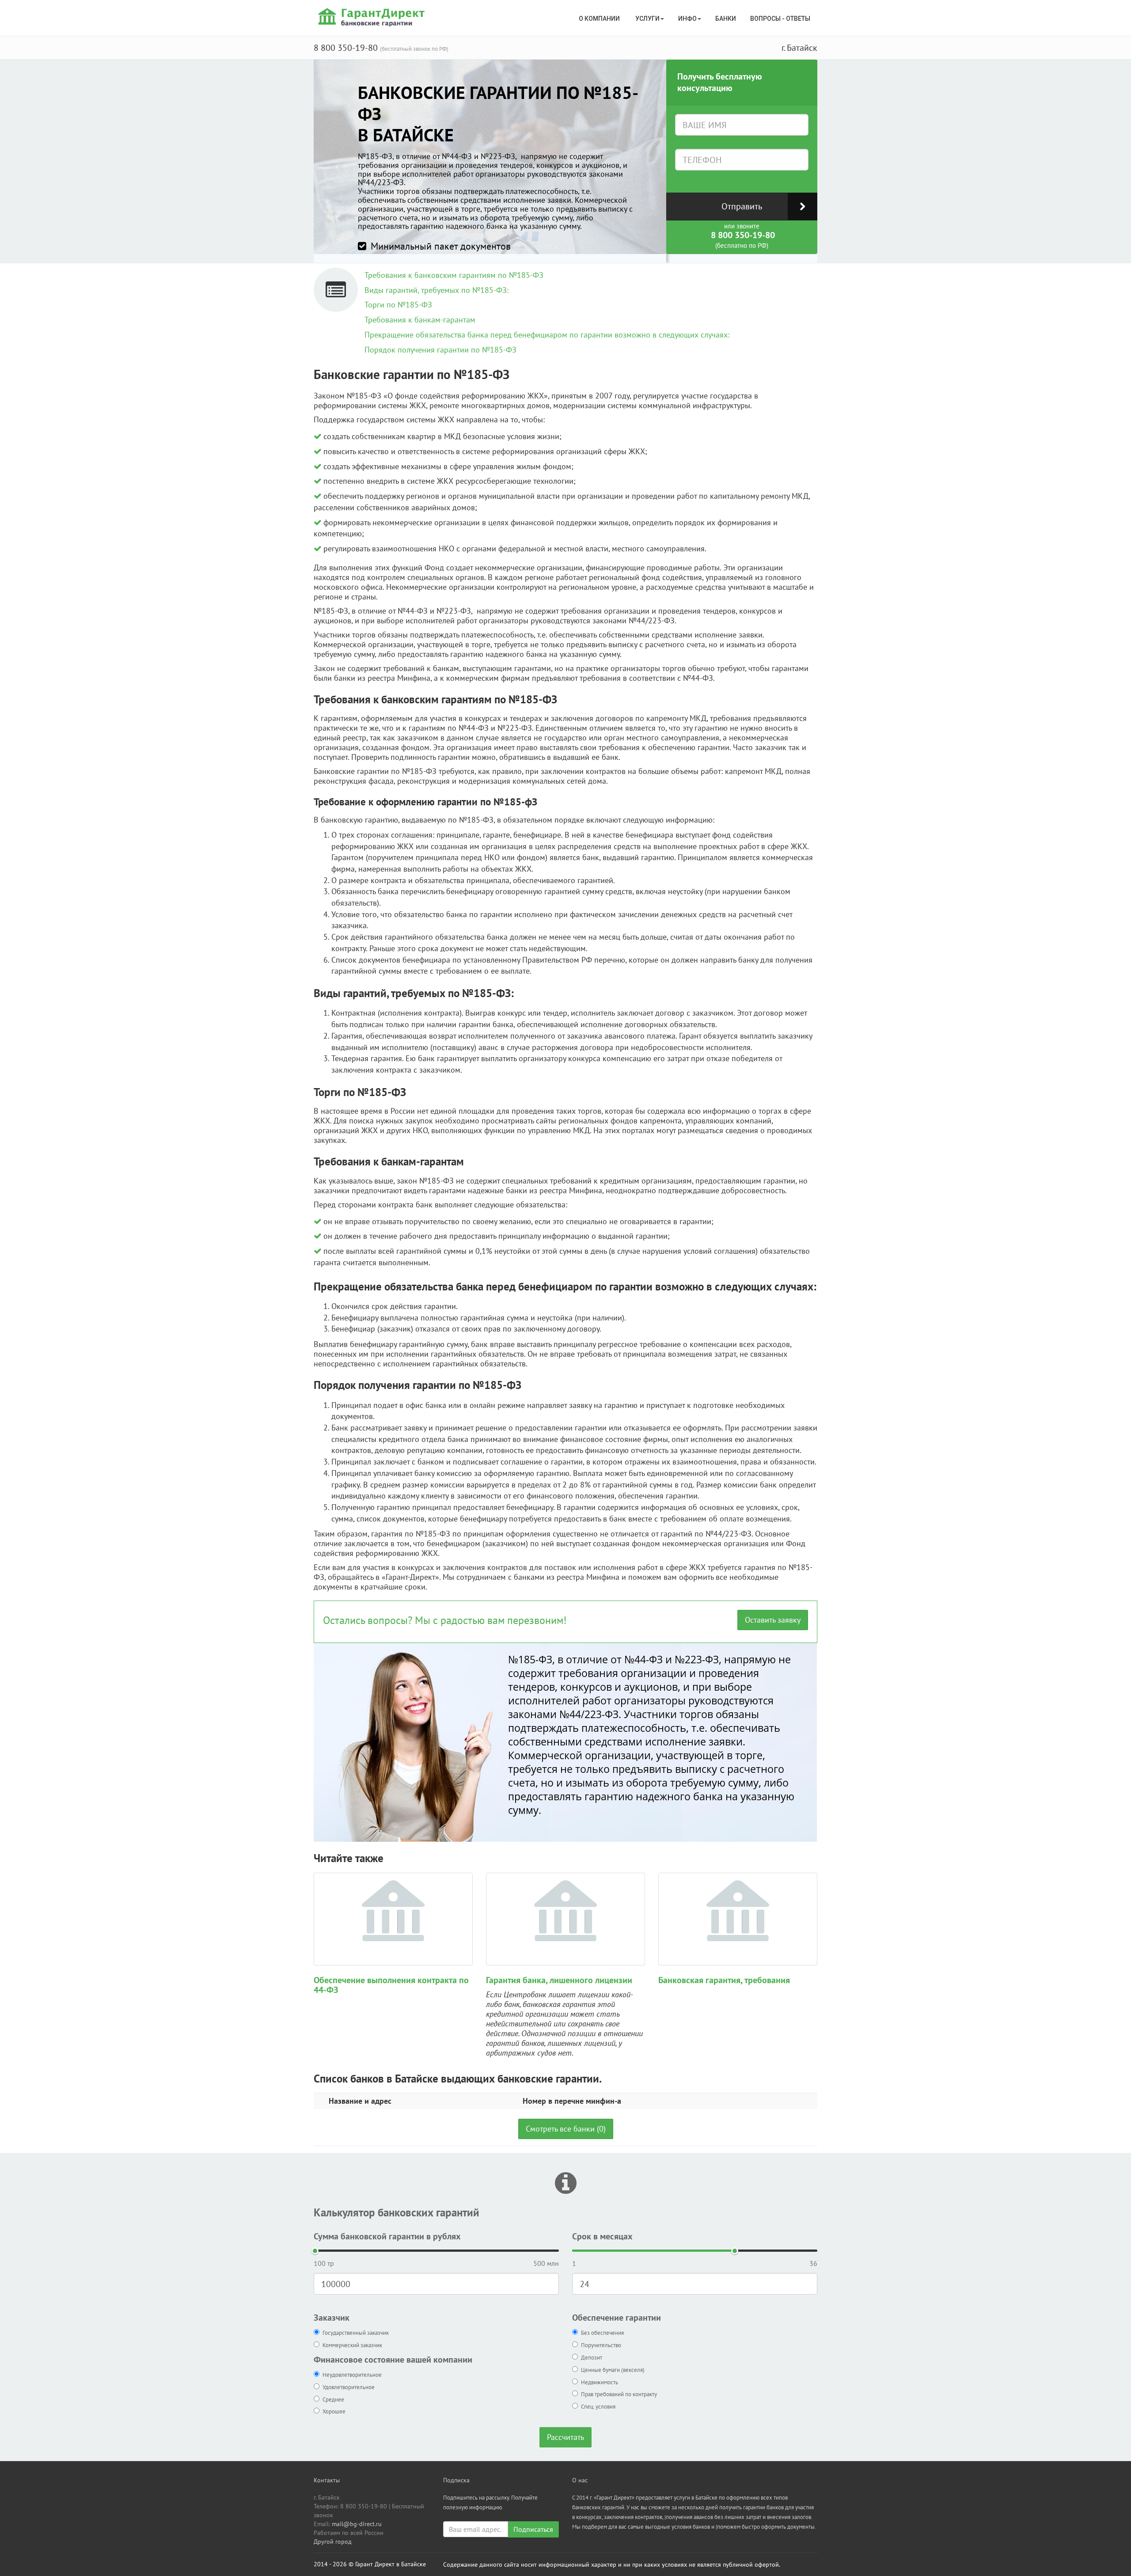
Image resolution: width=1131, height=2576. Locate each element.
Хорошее (334, 2411)
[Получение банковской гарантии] (373, 17)
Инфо (687, 19)
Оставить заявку (773, 1620)
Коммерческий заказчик (352, 2345)
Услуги (647, 19)
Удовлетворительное (349, 2387)
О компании (600, 19)
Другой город (333, 2542)
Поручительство (601, 2345)
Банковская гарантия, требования (724, 1980)
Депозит (592, 2358)
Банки (726, 19)
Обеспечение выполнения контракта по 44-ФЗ (391, 1985)
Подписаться (533, 2529)
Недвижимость (600, 2382)
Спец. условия (598, 2407)
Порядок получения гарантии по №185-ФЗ (440, 350)
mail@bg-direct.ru (357, 2524)
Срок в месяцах (602, 2236)
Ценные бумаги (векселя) (613, 2370)
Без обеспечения (602, 2333)
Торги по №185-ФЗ (398, 305)
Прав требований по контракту (619, 2394)
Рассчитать (565, 2437)
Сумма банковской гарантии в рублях (387, 2236)
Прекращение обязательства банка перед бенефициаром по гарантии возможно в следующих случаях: (547, 335)
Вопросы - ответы (780, 19)
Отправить (742, 206)
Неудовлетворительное (352, 2375)
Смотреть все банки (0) (566, 2129)
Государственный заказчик (356, 2333)
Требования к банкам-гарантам (420, 320)
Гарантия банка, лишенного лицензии (559, 1980)
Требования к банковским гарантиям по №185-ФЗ (454, 275)
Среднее (333, 2400)
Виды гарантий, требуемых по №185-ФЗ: (436, 290)
